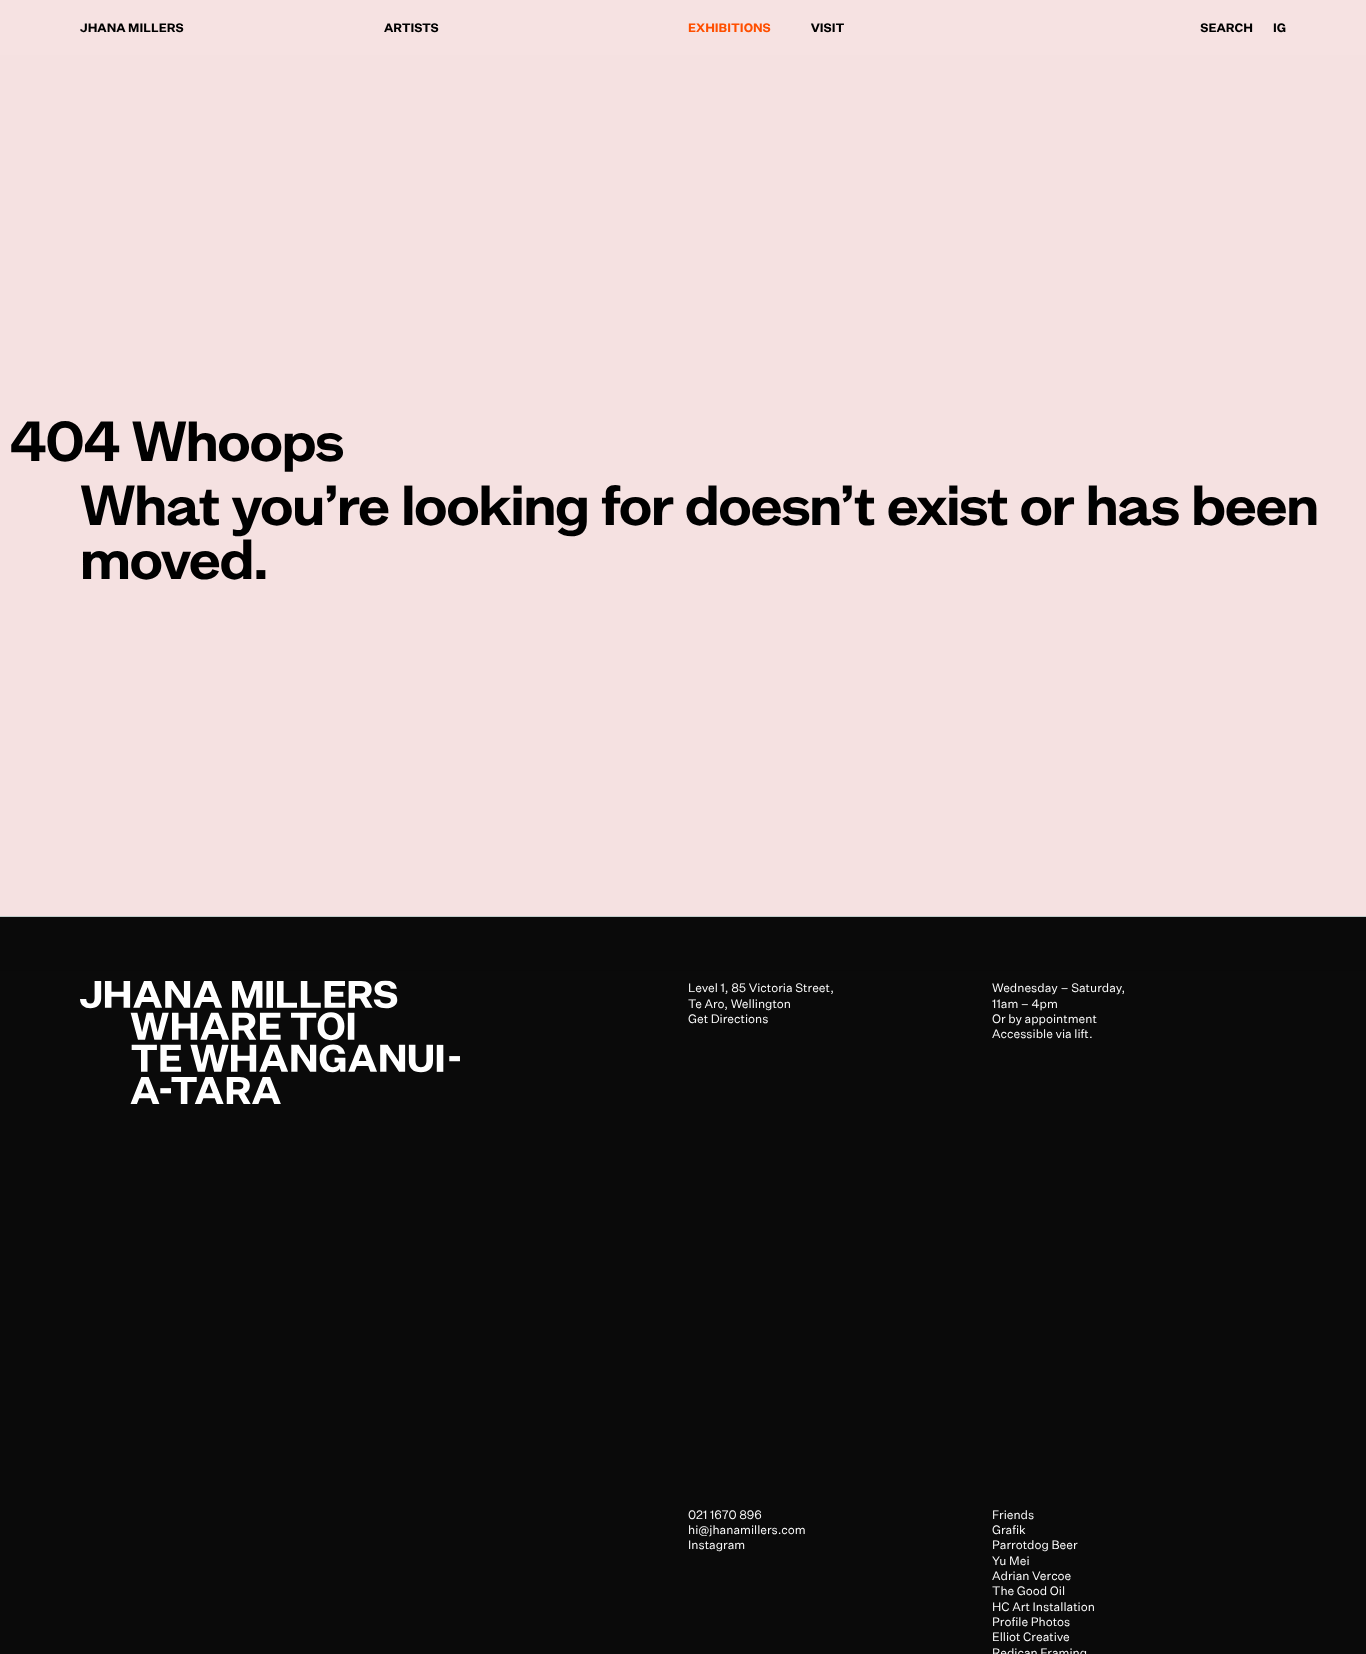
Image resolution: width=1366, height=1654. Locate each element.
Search (1226, 27)
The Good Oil (1028, 1591)
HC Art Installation (1043, 1606)
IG (1279, 27)
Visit (828, 27)
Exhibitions (729, 27)
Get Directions (728, 1018)
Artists (411, 27)
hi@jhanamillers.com (747, 1529)
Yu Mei (1011, 1560)
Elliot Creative (1031, 1637)
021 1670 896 (725, 1514)
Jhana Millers (132, 27)
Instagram (716, 1545)
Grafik (1009, 1529)
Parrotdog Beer (1035, 1545)
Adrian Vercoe (1031, 1575)
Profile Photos (1031, 1621)
